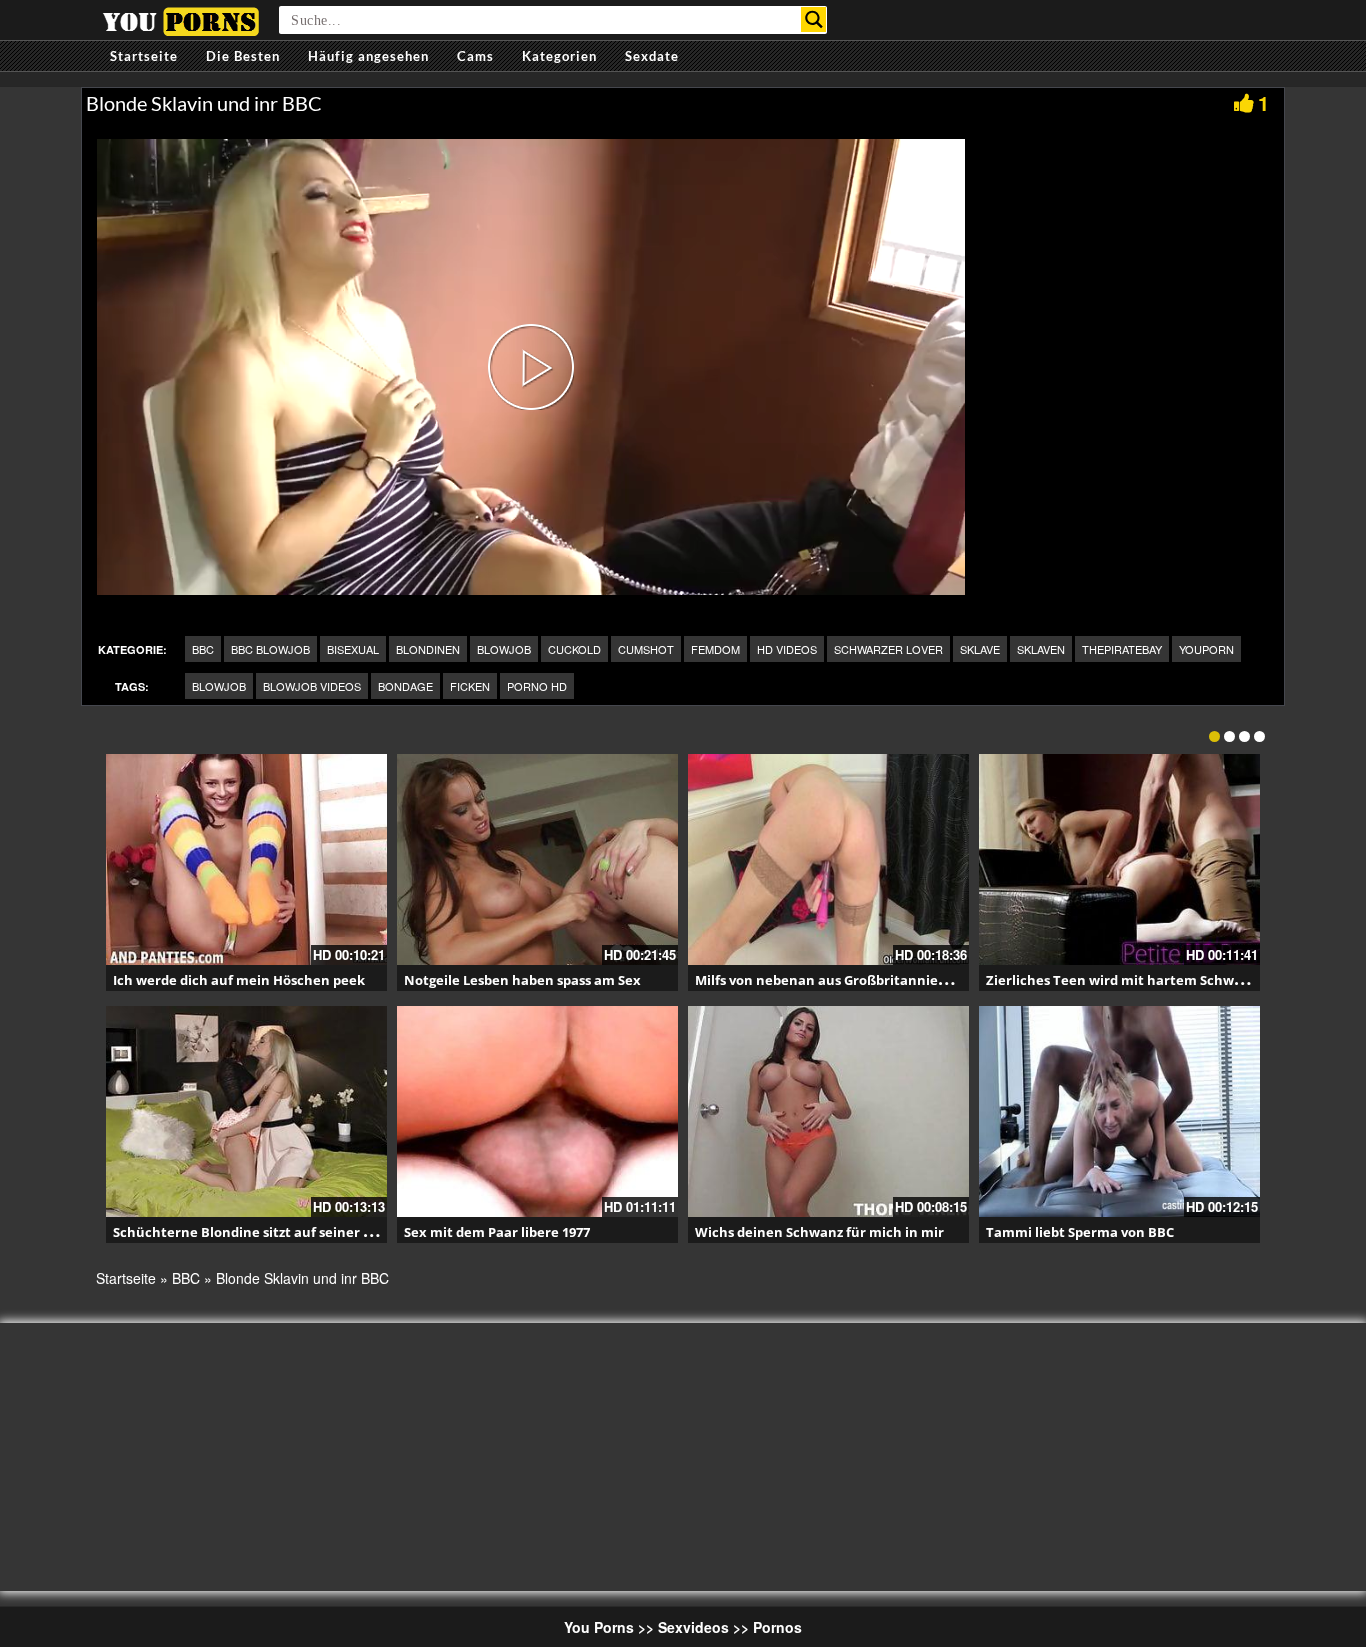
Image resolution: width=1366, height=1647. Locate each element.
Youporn (1206, 649)
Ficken (470, 686)
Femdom (715, 649)
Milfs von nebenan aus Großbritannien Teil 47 (843, 980)
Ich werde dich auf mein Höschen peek (239, 980)
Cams (475, 56)
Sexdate (652, 56)
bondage (405, 686)
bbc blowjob (270, 649)
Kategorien (559, 56)
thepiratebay (1122, 649)
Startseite (144, 56)
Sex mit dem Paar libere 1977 (497, 1232)
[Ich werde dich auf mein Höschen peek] (246, 859)
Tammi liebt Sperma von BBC (1080, 1232)
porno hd (537, 686)
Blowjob (504, 649)
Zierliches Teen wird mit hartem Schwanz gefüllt (1144, 980)
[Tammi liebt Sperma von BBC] (1119, 1111)
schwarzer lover (888, 649)
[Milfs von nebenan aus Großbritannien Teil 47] (828, 859)
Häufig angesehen (368, 56)
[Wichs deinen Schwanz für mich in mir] (828, 1111)
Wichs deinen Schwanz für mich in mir (819, 1232)
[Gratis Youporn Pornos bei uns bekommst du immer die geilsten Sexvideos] (180, 19)
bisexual (353, 649)
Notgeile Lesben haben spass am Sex (522, 980)
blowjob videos (312, 686)
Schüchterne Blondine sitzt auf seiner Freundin (268, 1232)
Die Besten (243, 56)
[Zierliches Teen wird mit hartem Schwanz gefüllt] (1119, 859)
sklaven (1041, 649)
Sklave (980, 649)
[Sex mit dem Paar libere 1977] (537, 1111)
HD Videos (787, 649)
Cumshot (646, 649)
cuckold (574, 649)
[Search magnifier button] (813, 19)
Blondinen (428, 649)
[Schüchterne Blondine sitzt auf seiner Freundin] (246, 1111)
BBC (203, 649)
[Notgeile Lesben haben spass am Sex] (537, 859)
